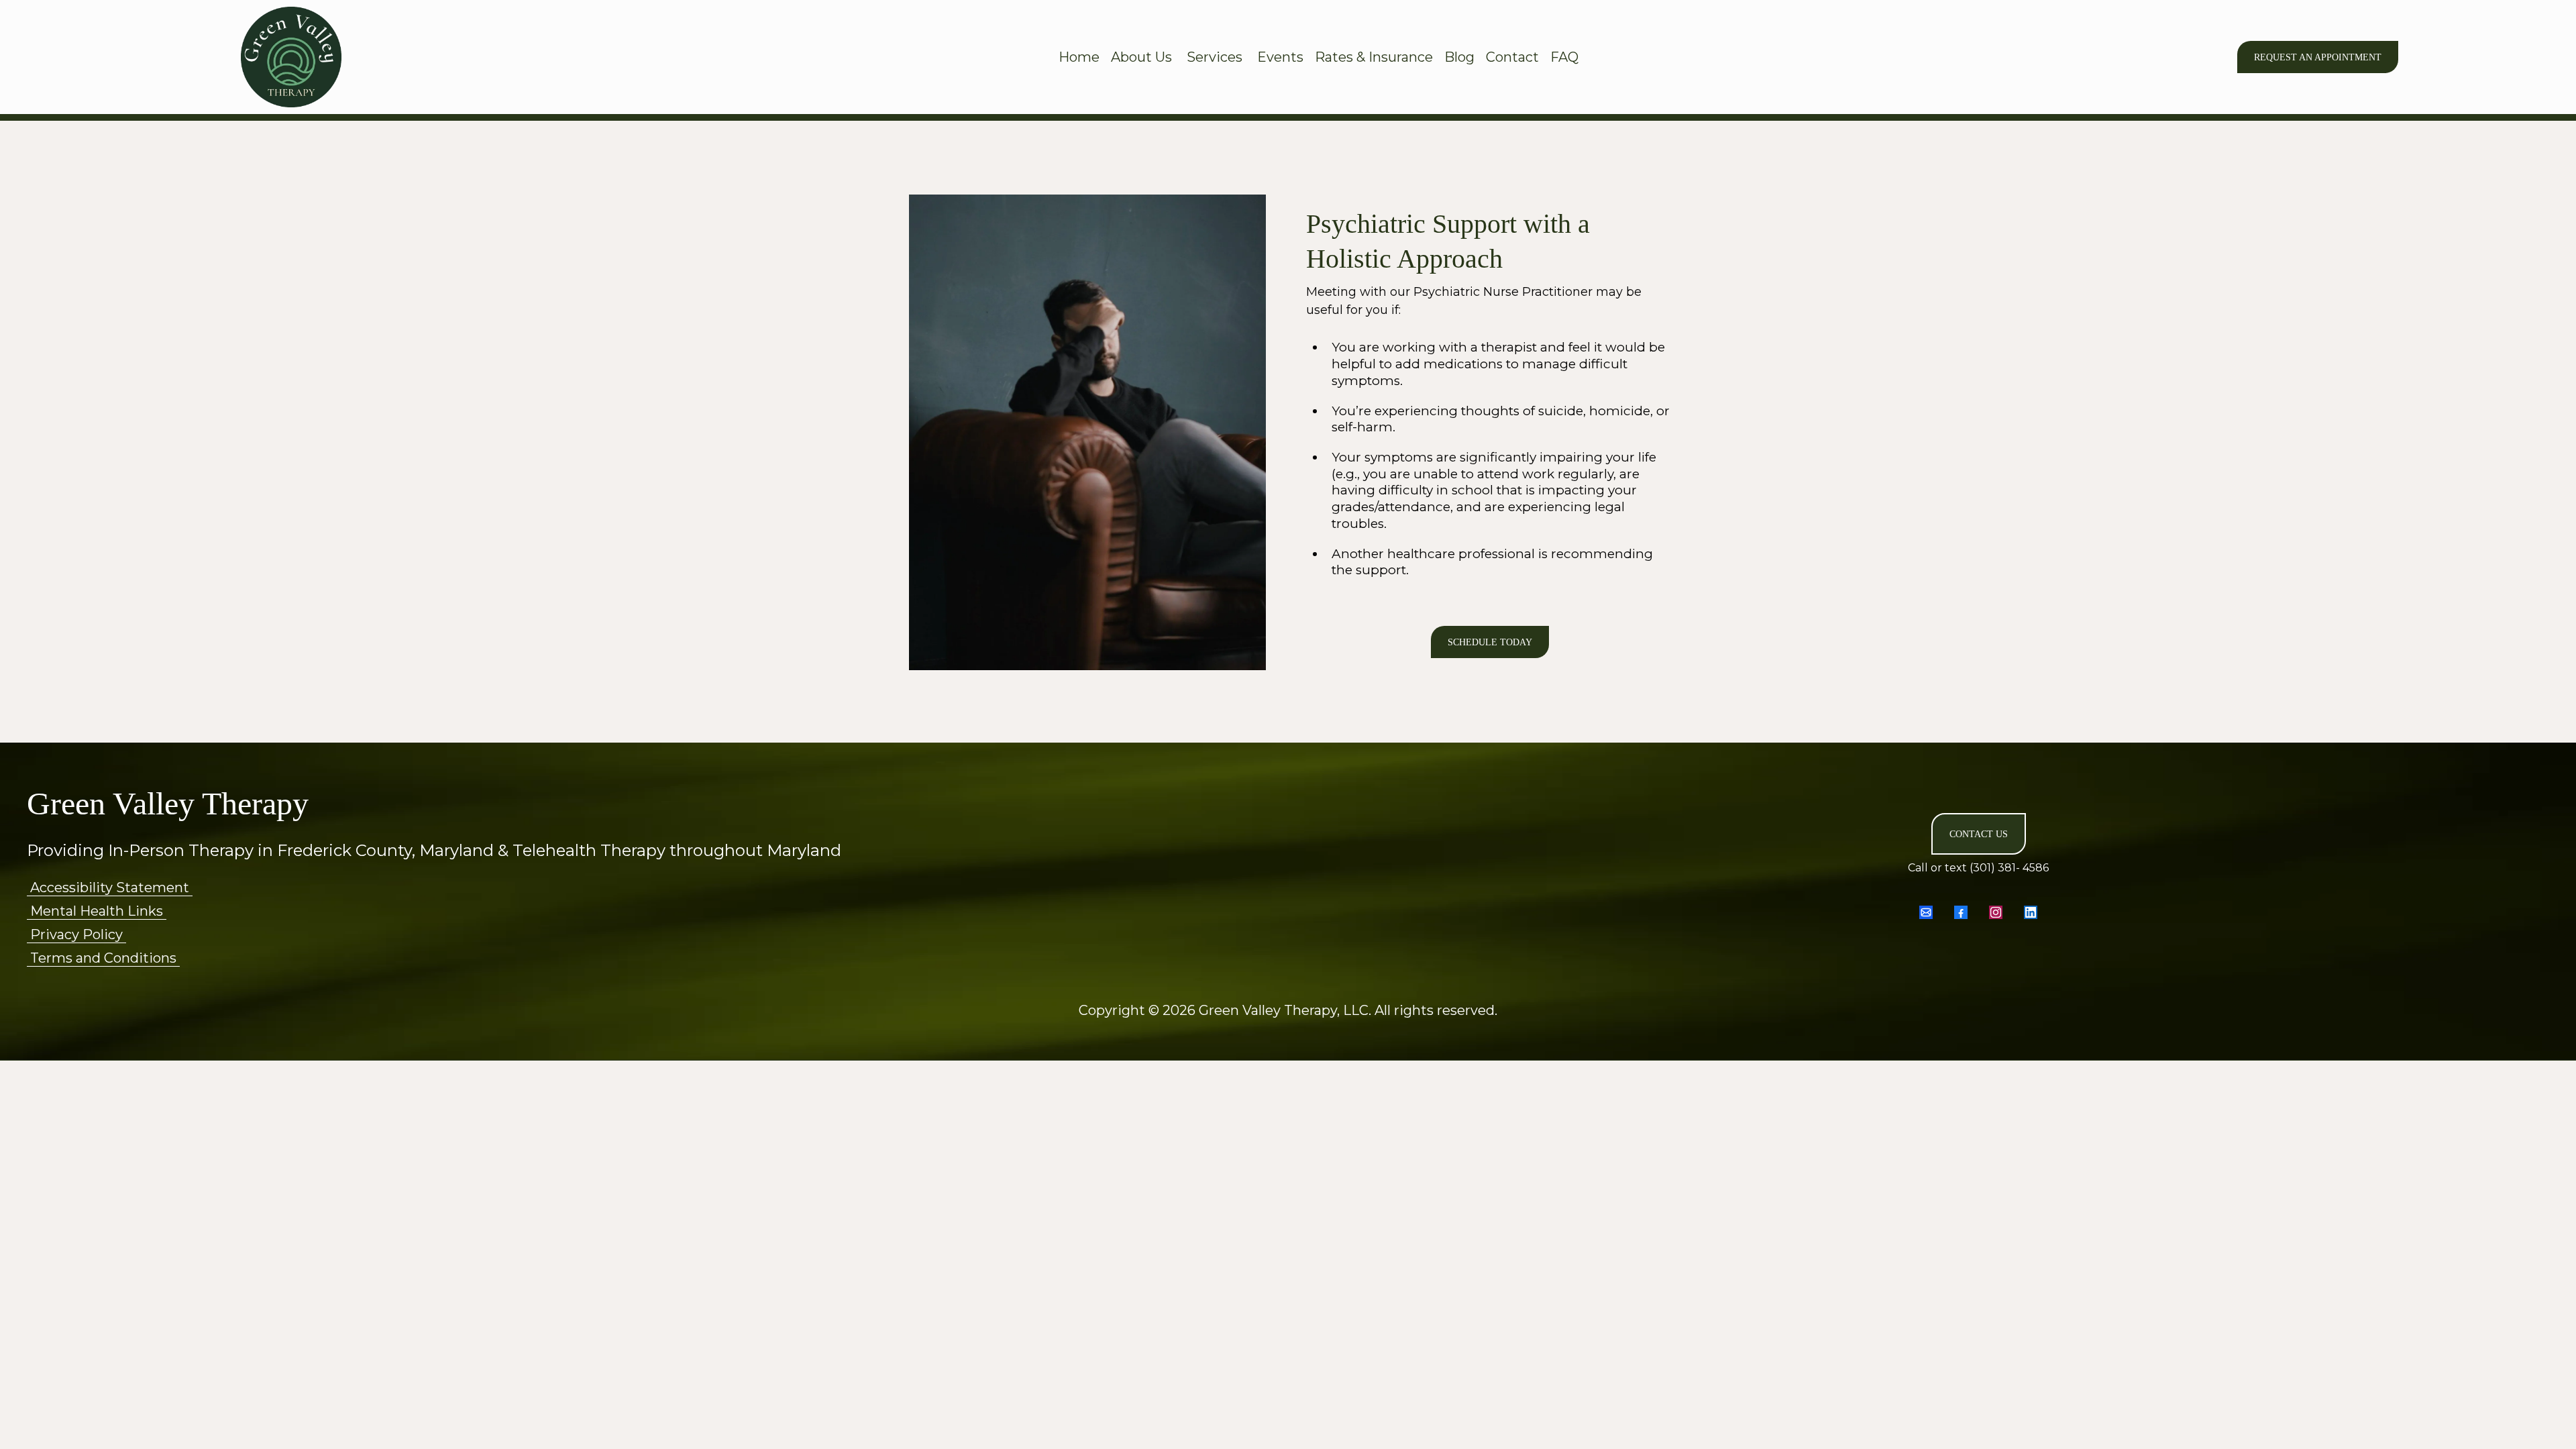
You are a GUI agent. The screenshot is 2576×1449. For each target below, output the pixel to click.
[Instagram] (1996, 912)
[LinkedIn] (2031, 912)
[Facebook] (1961, 912)
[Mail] (1926, 912)
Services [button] (1216, 57)
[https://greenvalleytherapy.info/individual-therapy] (291, 57)
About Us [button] (1143, 57)
